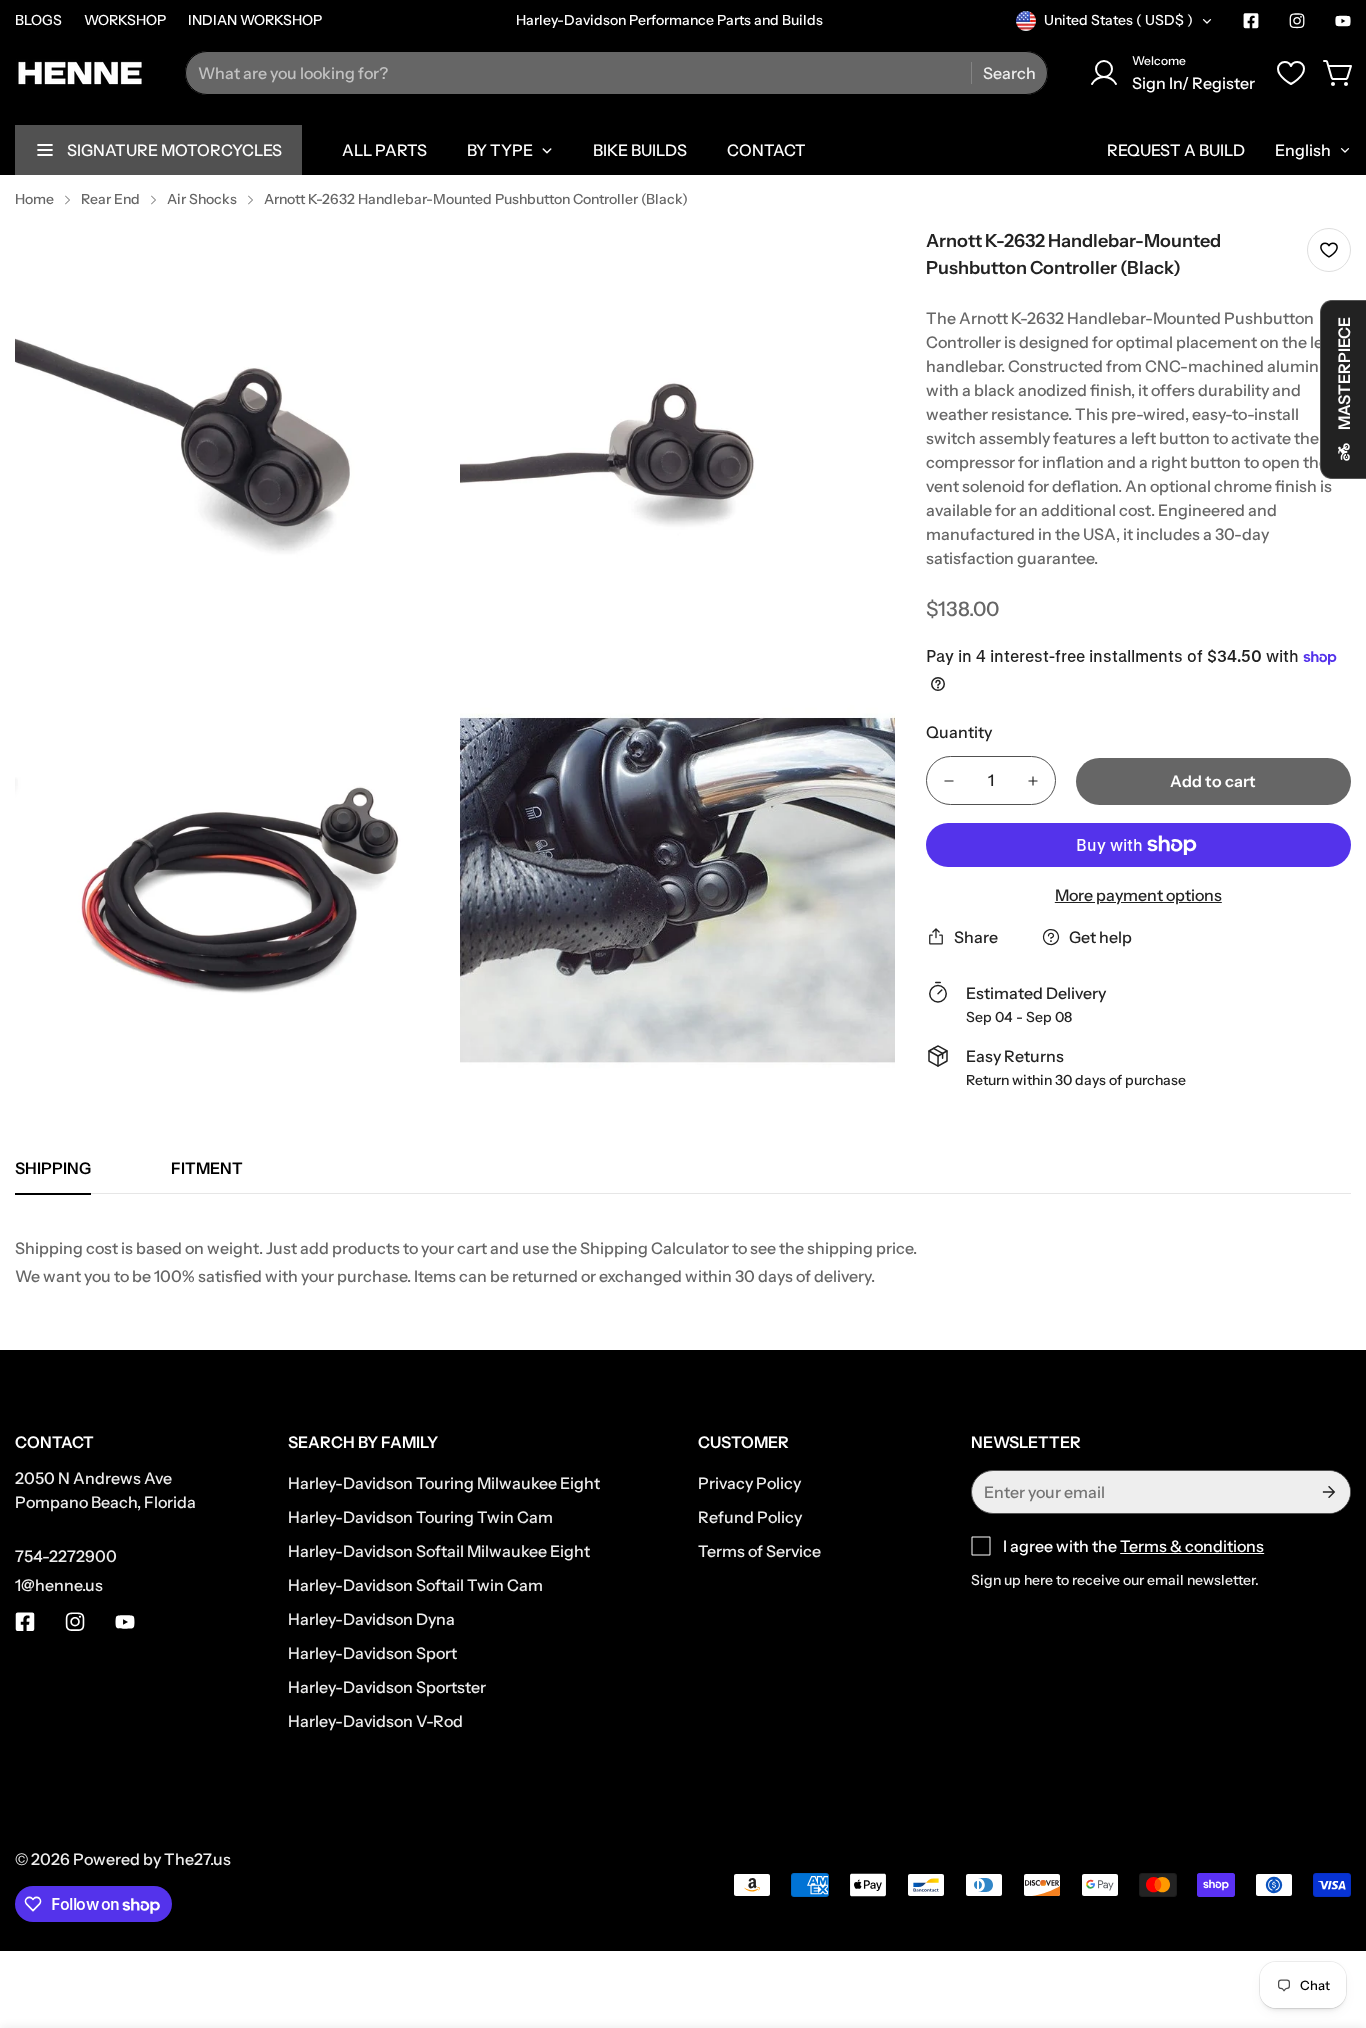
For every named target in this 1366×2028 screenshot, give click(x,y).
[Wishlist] (1291, 73)
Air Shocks (202, 199)
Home (34, 199)
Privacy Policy (749, 1483)
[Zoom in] (413, 270)
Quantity (959, 732)
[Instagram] (1297, 21)
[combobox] (616, 73)
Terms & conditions (1192, 1546)
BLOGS (38, 20)
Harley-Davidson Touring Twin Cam (420, 1517)
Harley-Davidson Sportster (387, 1687)
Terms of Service (759, 1551)
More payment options (1138, 895)
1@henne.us (59, 1585)
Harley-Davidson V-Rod (375, 1721)
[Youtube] (1343, 21)
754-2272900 (66, 1556)
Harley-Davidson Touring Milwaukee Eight (444, 1483)
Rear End (110, 199)
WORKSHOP (125, 20)
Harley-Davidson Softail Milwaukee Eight (439, 1551)
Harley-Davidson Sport (372, 1653)
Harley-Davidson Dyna (371, 1619)
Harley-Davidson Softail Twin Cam (415, 1585)
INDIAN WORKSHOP (255, 20)
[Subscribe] (1328, 1492)
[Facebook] (1251, 21)
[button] (1339, 73)
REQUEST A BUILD (1176, 150)
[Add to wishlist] (1329, 250)
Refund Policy (750, 1517)
